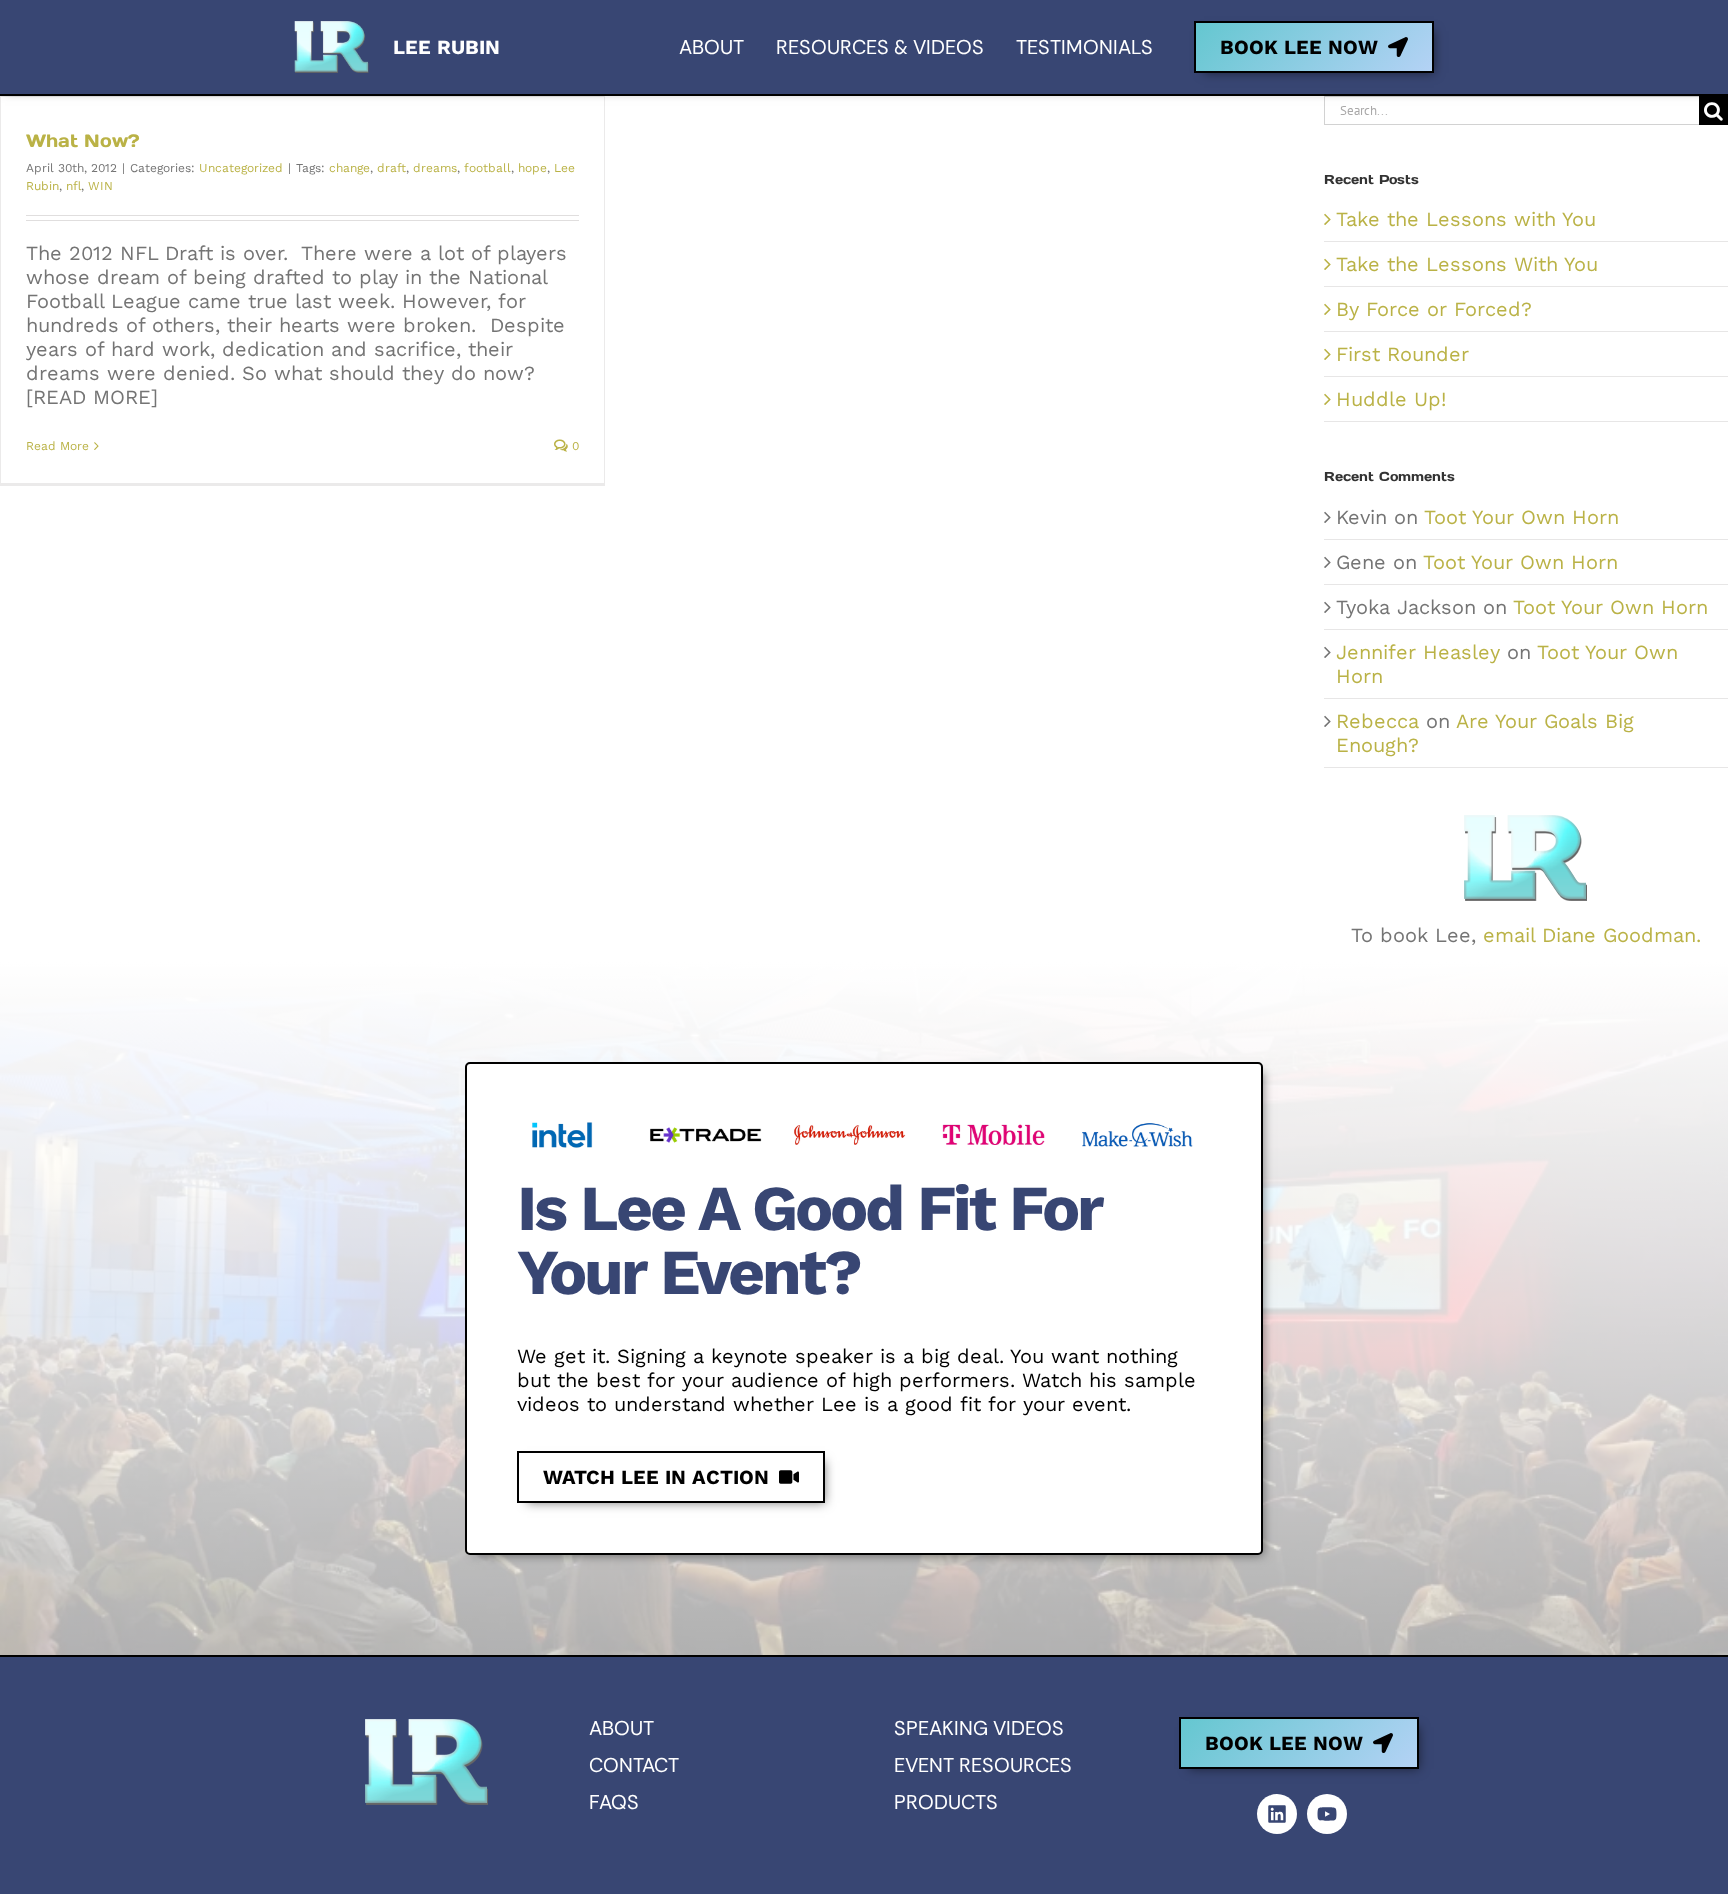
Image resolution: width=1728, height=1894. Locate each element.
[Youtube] (1327, 1814)
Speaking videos (979, 1728)
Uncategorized (241, 168)
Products (946, 1802)
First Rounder (1402, 354)
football (487, 168)
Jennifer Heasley (1418, 652)
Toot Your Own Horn (1521, 517)
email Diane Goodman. (1592, 935)
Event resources (983, 1765)
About (621, 1728)
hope (532, 168)
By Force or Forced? (1434, 309)
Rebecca (1377, 721)
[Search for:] (1511, 109)
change (349, 168)
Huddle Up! (1391, 399)
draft (391, 168)
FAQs (614, 1802)
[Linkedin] (1277, 1814)
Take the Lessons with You (1466, 219)
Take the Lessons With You (1467, 264)
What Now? (83, 140)
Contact (634, 1765)
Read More (57, 446)
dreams (435, 168)
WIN (100, 186)
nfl (73, 186)
